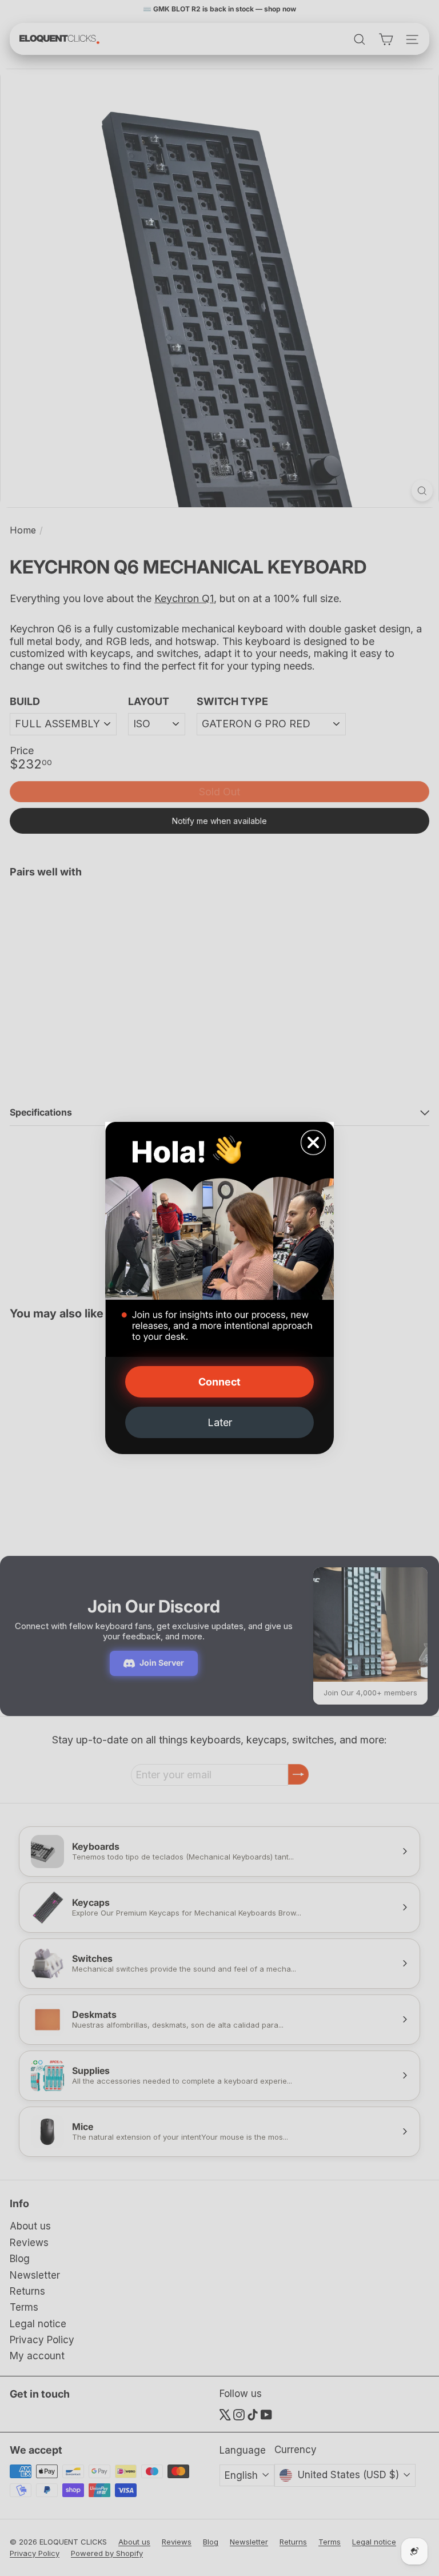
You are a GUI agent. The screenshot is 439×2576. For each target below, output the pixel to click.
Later (220, 1422)
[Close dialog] (313, 1142)
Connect (219, 1382)
